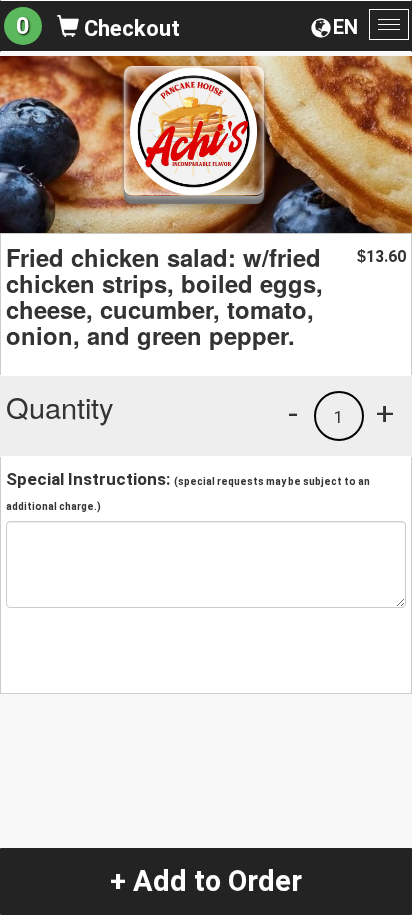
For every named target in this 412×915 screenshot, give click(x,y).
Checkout (129, 28)
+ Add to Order (206, 881)
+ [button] (385, 413)
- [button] (293, 413)
